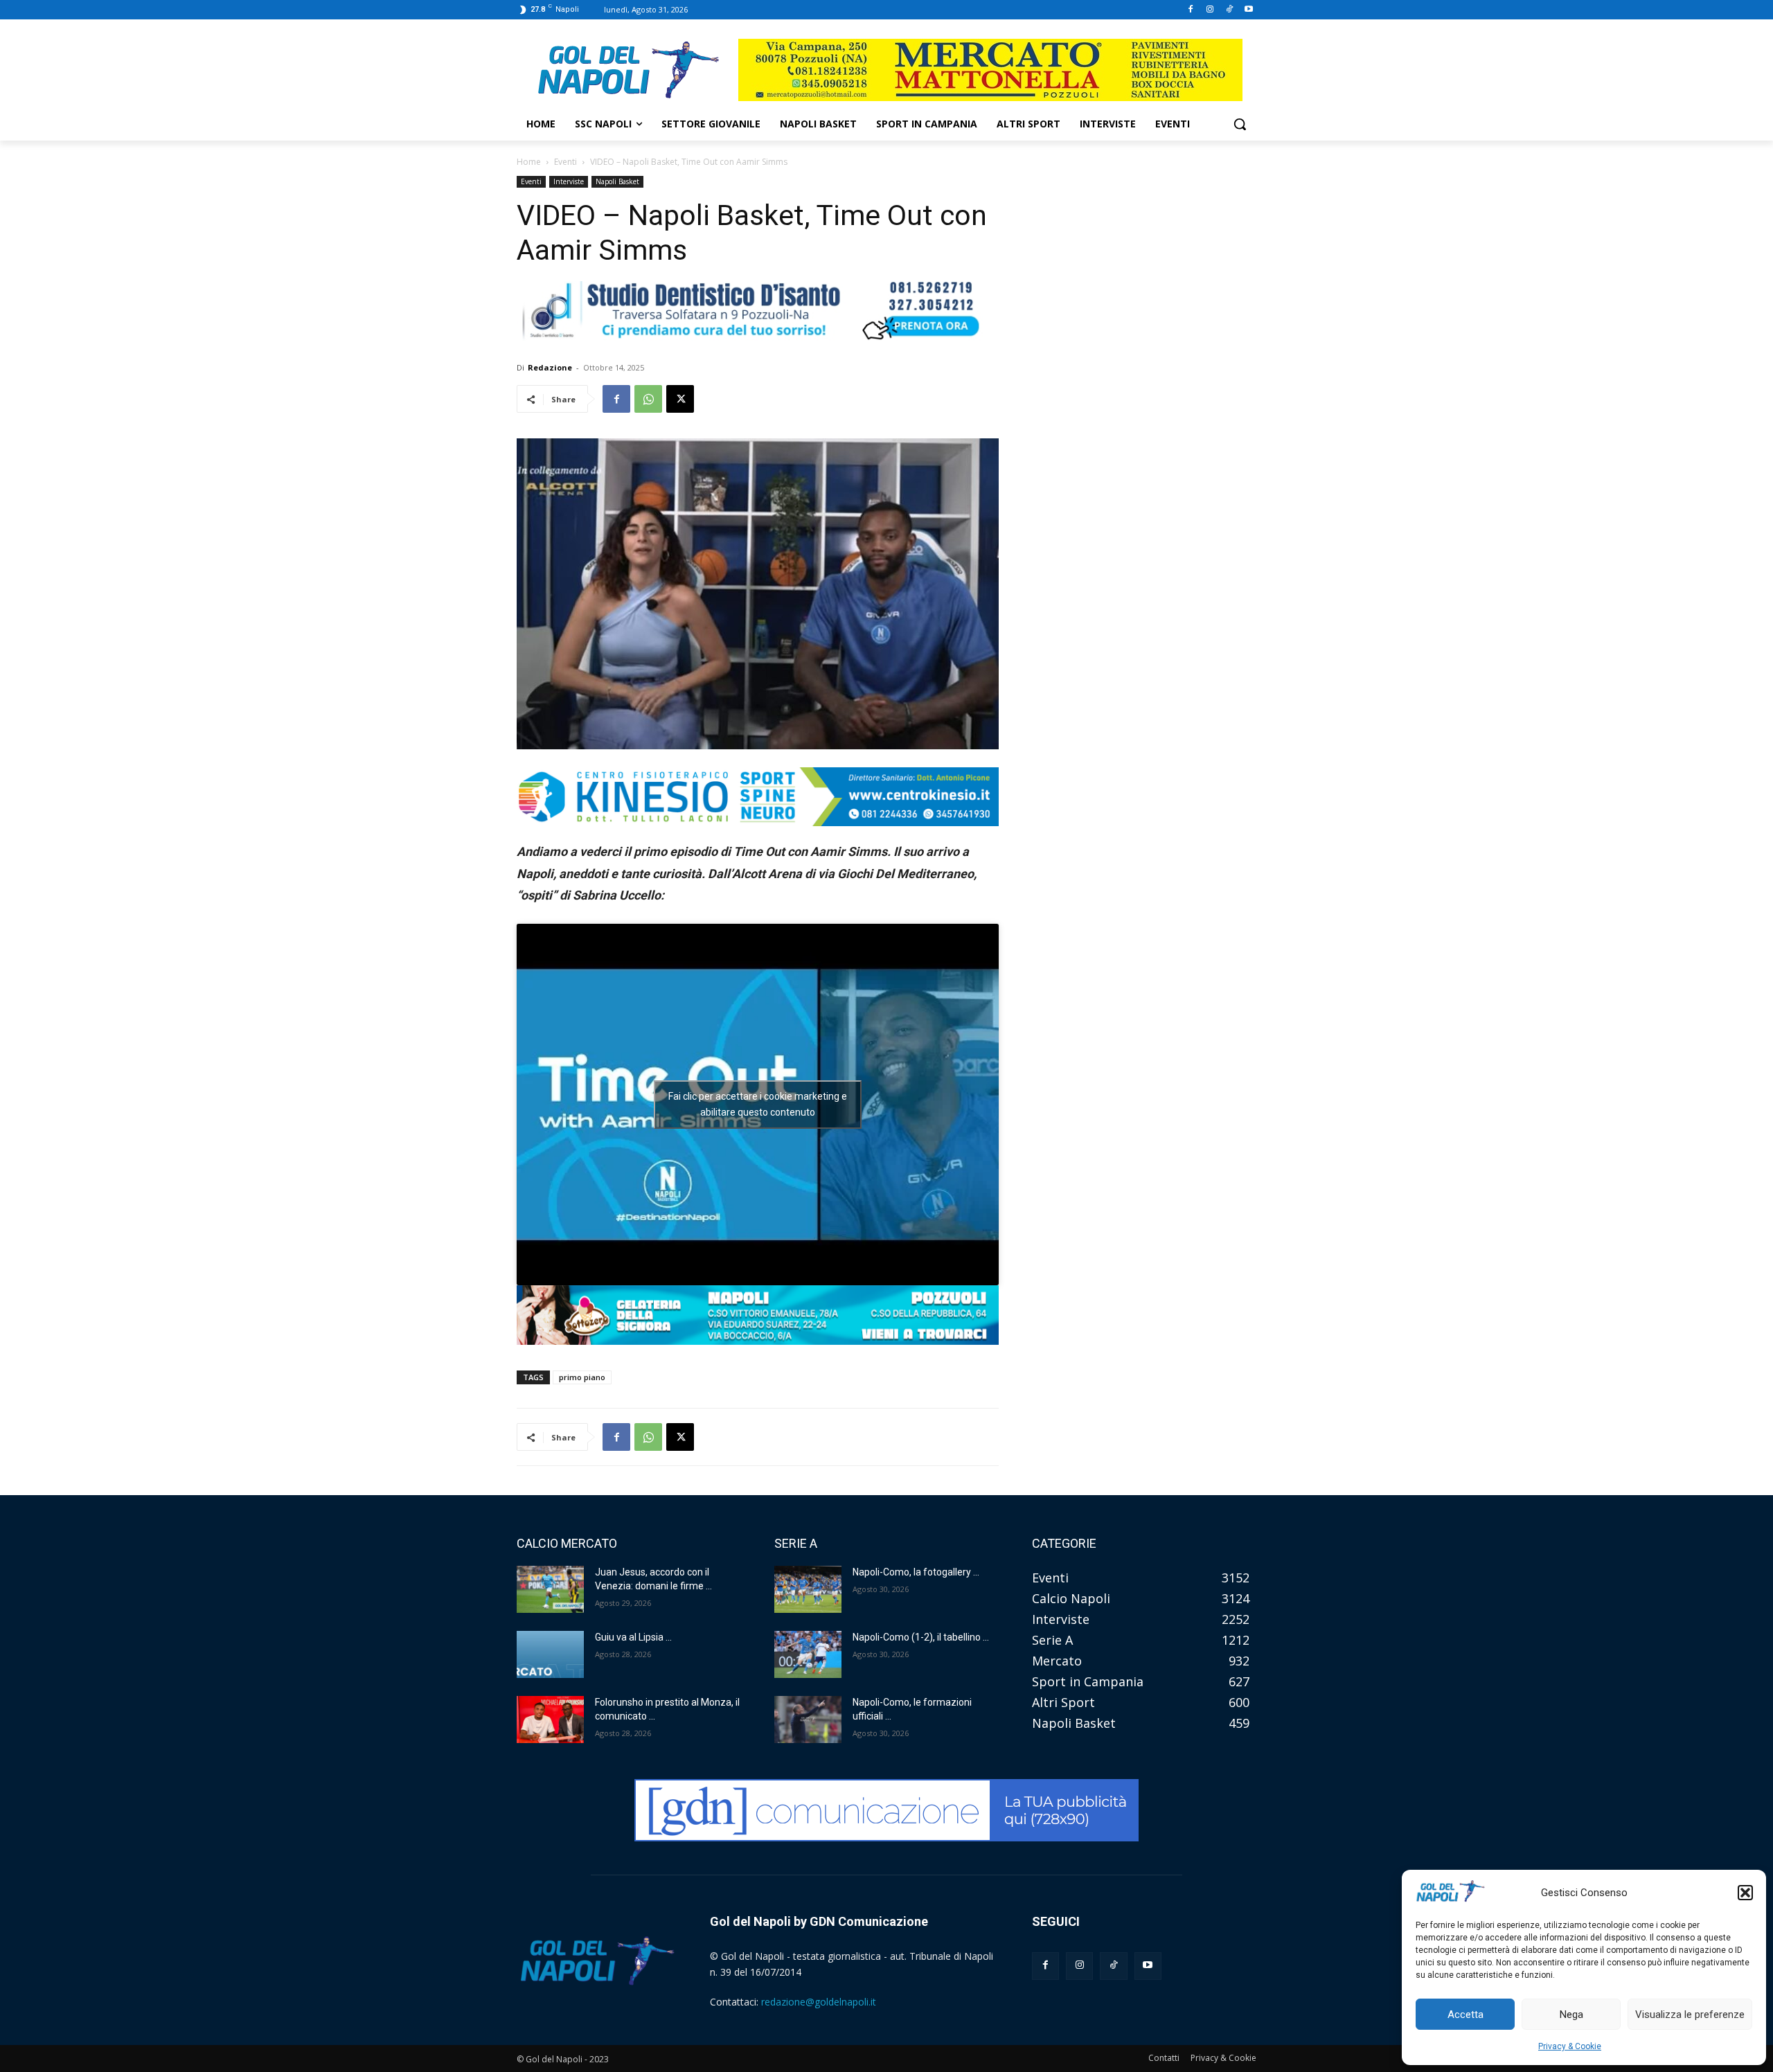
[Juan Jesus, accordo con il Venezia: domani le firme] (550, 1589)
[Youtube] (1248, 10)
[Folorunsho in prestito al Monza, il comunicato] (550, 1720)
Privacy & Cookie (1570, 2046)
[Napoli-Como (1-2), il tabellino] (808, 1654)
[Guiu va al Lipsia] (550, 1654)
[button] (1745, 1893)
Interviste (569, 181)
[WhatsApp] (648, 399)
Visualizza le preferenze (1690, 2015)
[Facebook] (1191, 10)
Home (529, 162)
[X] (680, 399)
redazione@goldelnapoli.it (819, 2002)
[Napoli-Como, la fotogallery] (808, 1589)
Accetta (1465, 2015)
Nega (1571, 2015)
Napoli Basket (617, 181)
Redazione (550, 367)
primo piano (582, 1377)
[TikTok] (1229, 10)
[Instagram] (1210, 10)
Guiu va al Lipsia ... (633, 1637)
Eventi (565, 162)
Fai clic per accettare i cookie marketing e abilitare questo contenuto (758, 1104)
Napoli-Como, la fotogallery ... (916, 1572)
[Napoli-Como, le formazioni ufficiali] (808, 1720)
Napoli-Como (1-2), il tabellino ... (921, 1637)
